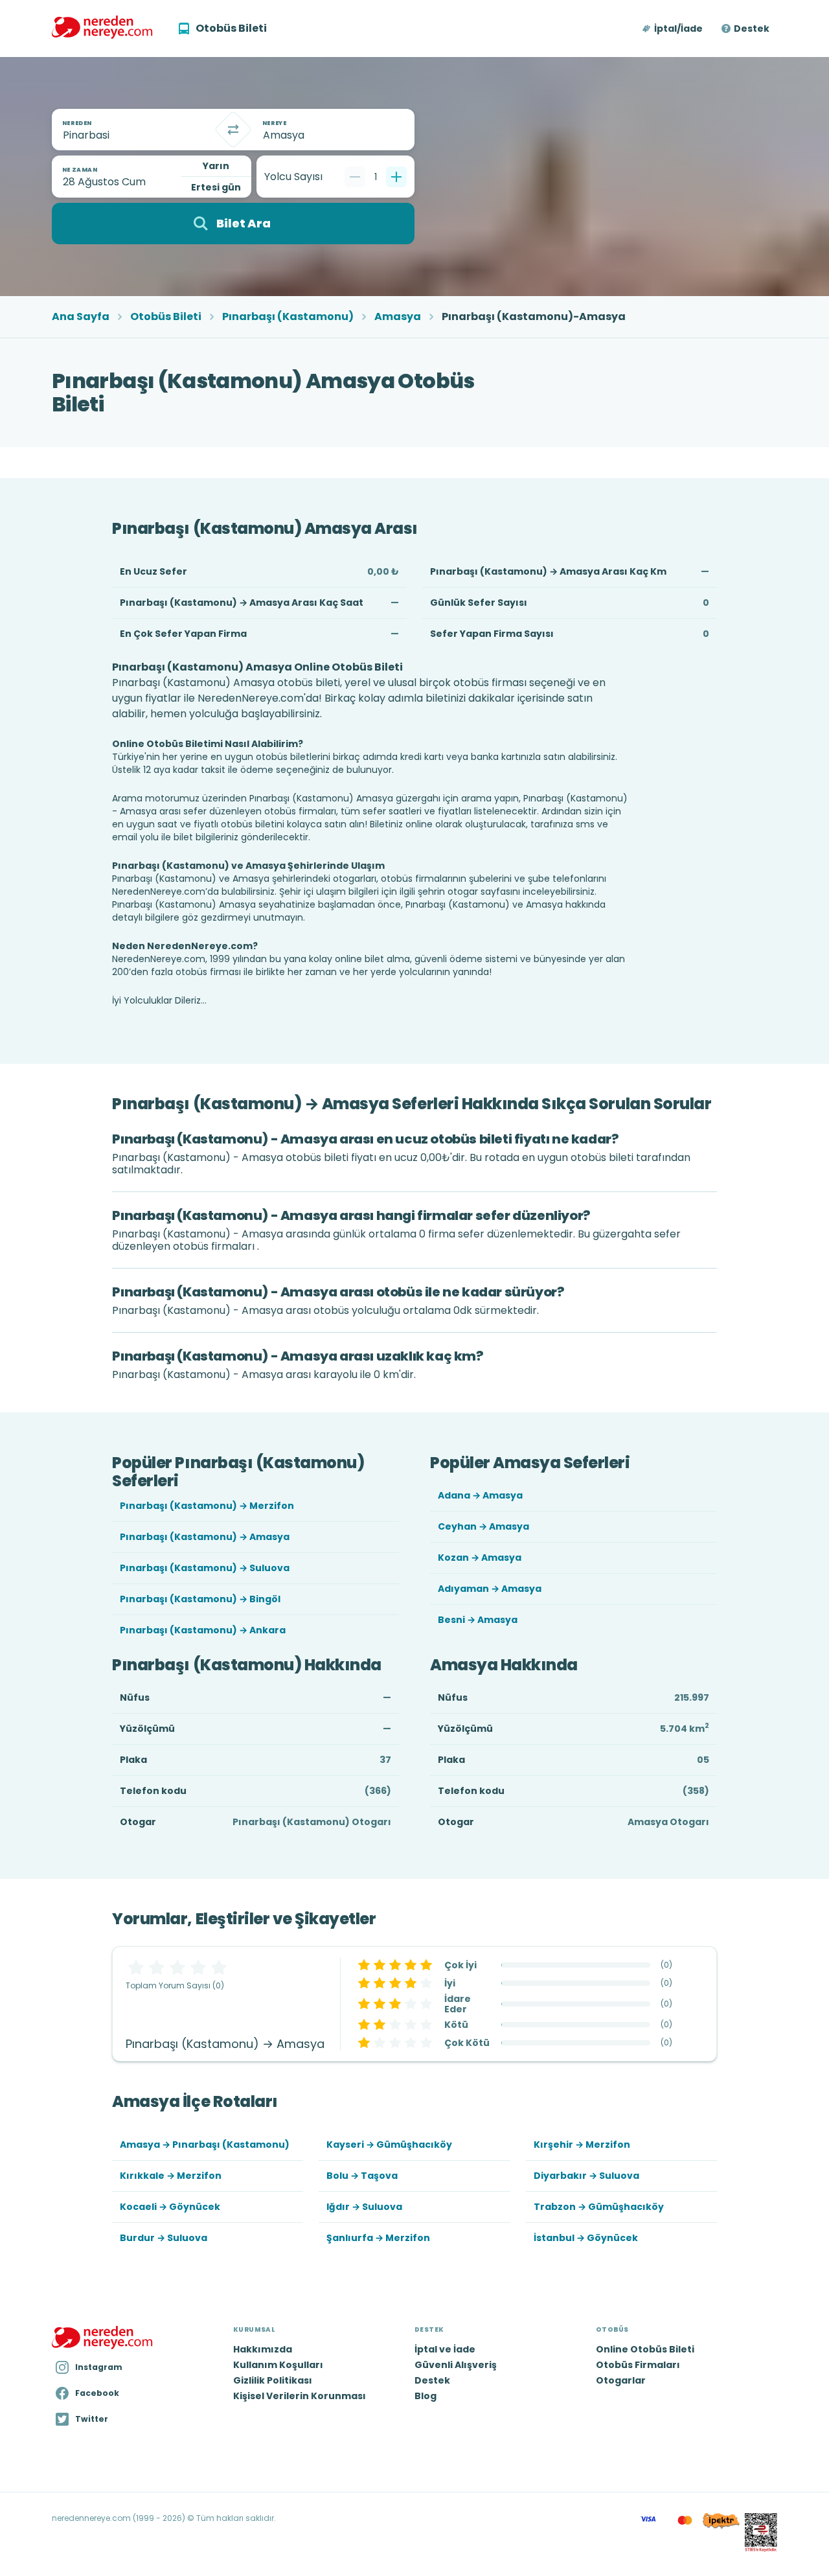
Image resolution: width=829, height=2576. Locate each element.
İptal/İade (678, 29)
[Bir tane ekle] (396, 177)
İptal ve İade (445, 2349)
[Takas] (233, 130)
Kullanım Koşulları (278, 2365)
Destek (752, 29)
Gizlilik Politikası (273, 2380)
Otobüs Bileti (166, 317)
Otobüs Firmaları (638, 2365)
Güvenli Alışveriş (456, 2365)
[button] (673, 29)
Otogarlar (621, 2380)
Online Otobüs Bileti (645, 2349)
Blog (426, 2396)
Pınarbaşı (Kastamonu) (288, 317)
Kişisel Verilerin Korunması (300, 2396)
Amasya (398, 317)
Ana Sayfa (81, 317)
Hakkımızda (263, 2349)
